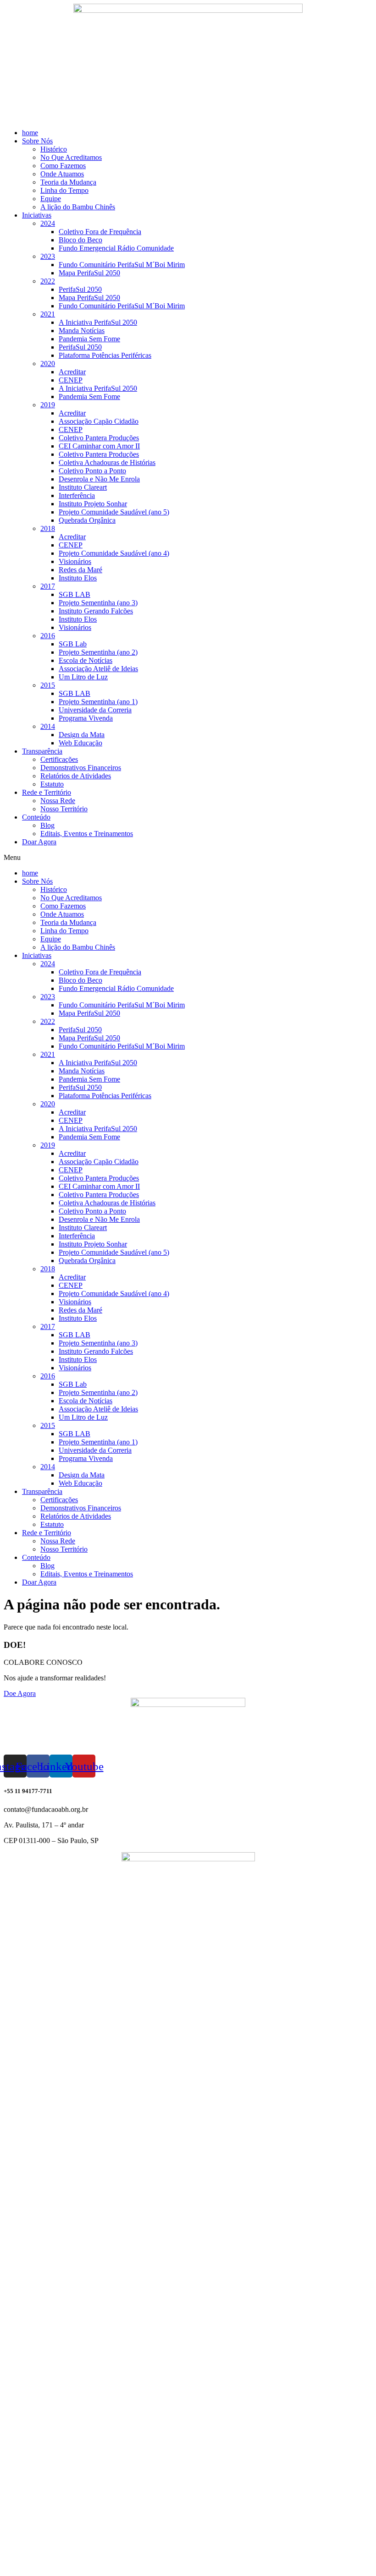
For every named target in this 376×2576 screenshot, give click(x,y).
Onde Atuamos (62, 174)
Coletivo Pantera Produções (99, 438)
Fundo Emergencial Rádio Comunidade (116, 248)
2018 (48, 528)
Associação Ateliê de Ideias (98, 669)
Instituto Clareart (83, 487)
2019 (48, 405)
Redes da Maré (80, 570)
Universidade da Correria (95, 710)
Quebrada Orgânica (87, 520)
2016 (48, 636)
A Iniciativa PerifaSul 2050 (98, 322)
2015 (48, 685)
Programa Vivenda (86, 718)
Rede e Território (47, 792)
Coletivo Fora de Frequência (100, 232)
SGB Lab (73, 644)
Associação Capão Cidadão (99, 421)
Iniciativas (37, 215)
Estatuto (52, 784)
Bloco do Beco (80, 240)
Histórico (54, 149)
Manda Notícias (82, 331)
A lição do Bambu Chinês (78, 207)
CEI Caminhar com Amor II (99, 446)
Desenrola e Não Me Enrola (99, 479)
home (30, 133)
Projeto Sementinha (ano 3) (98, 603)
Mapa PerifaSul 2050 (89, 273)
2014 (48, 726)
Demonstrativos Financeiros (81, 768)
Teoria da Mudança (68, 182)
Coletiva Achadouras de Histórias (107, 462)
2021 (48, 314)
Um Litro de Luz (83, 677)
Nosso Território (64, 809)
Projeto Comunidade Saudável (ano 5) (114, 512)
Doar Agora (39, 842)
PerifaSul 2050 (80, 289)
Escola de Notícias (86, 660)
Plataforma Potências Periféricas (105, 355)
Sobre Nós (37, 141)
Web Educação (80, 743)
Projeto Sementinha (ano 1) (98, 702)
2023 (48, 256)
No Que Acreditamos (71, 157)
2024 (48, 223)
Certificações (59, 759)
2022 (48, 281)
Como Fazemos (63, 166)
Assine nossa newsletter (46, 2560)
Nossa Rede (58, 801)
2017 (48, 586)
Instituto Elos (78, 578)
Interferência (77, 495)
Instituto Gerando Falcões (96, 611)
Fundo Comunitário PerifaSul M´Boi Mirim (122, 265)
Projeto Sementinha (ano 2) (98, 652)
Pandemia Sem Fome (89, 339)
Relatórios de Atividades (76, 776)
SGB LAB (75, 594)
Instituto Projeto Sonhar (93, 504)
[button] (188, 858)
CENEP (71, 380)
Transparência (42, 751)
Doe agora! (28, 2568)
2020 (48, 364)
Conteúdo (36, 817)
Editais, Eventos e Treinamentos (87, 834)
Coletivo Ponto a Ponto (92, 471)
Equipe (51, 199)
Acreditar (72, 372)
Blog (47, 825)
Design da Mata (82, 735)
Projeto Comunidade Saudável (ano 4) (114, 553)
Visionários (75, 561)
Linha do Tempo (64, 190)
